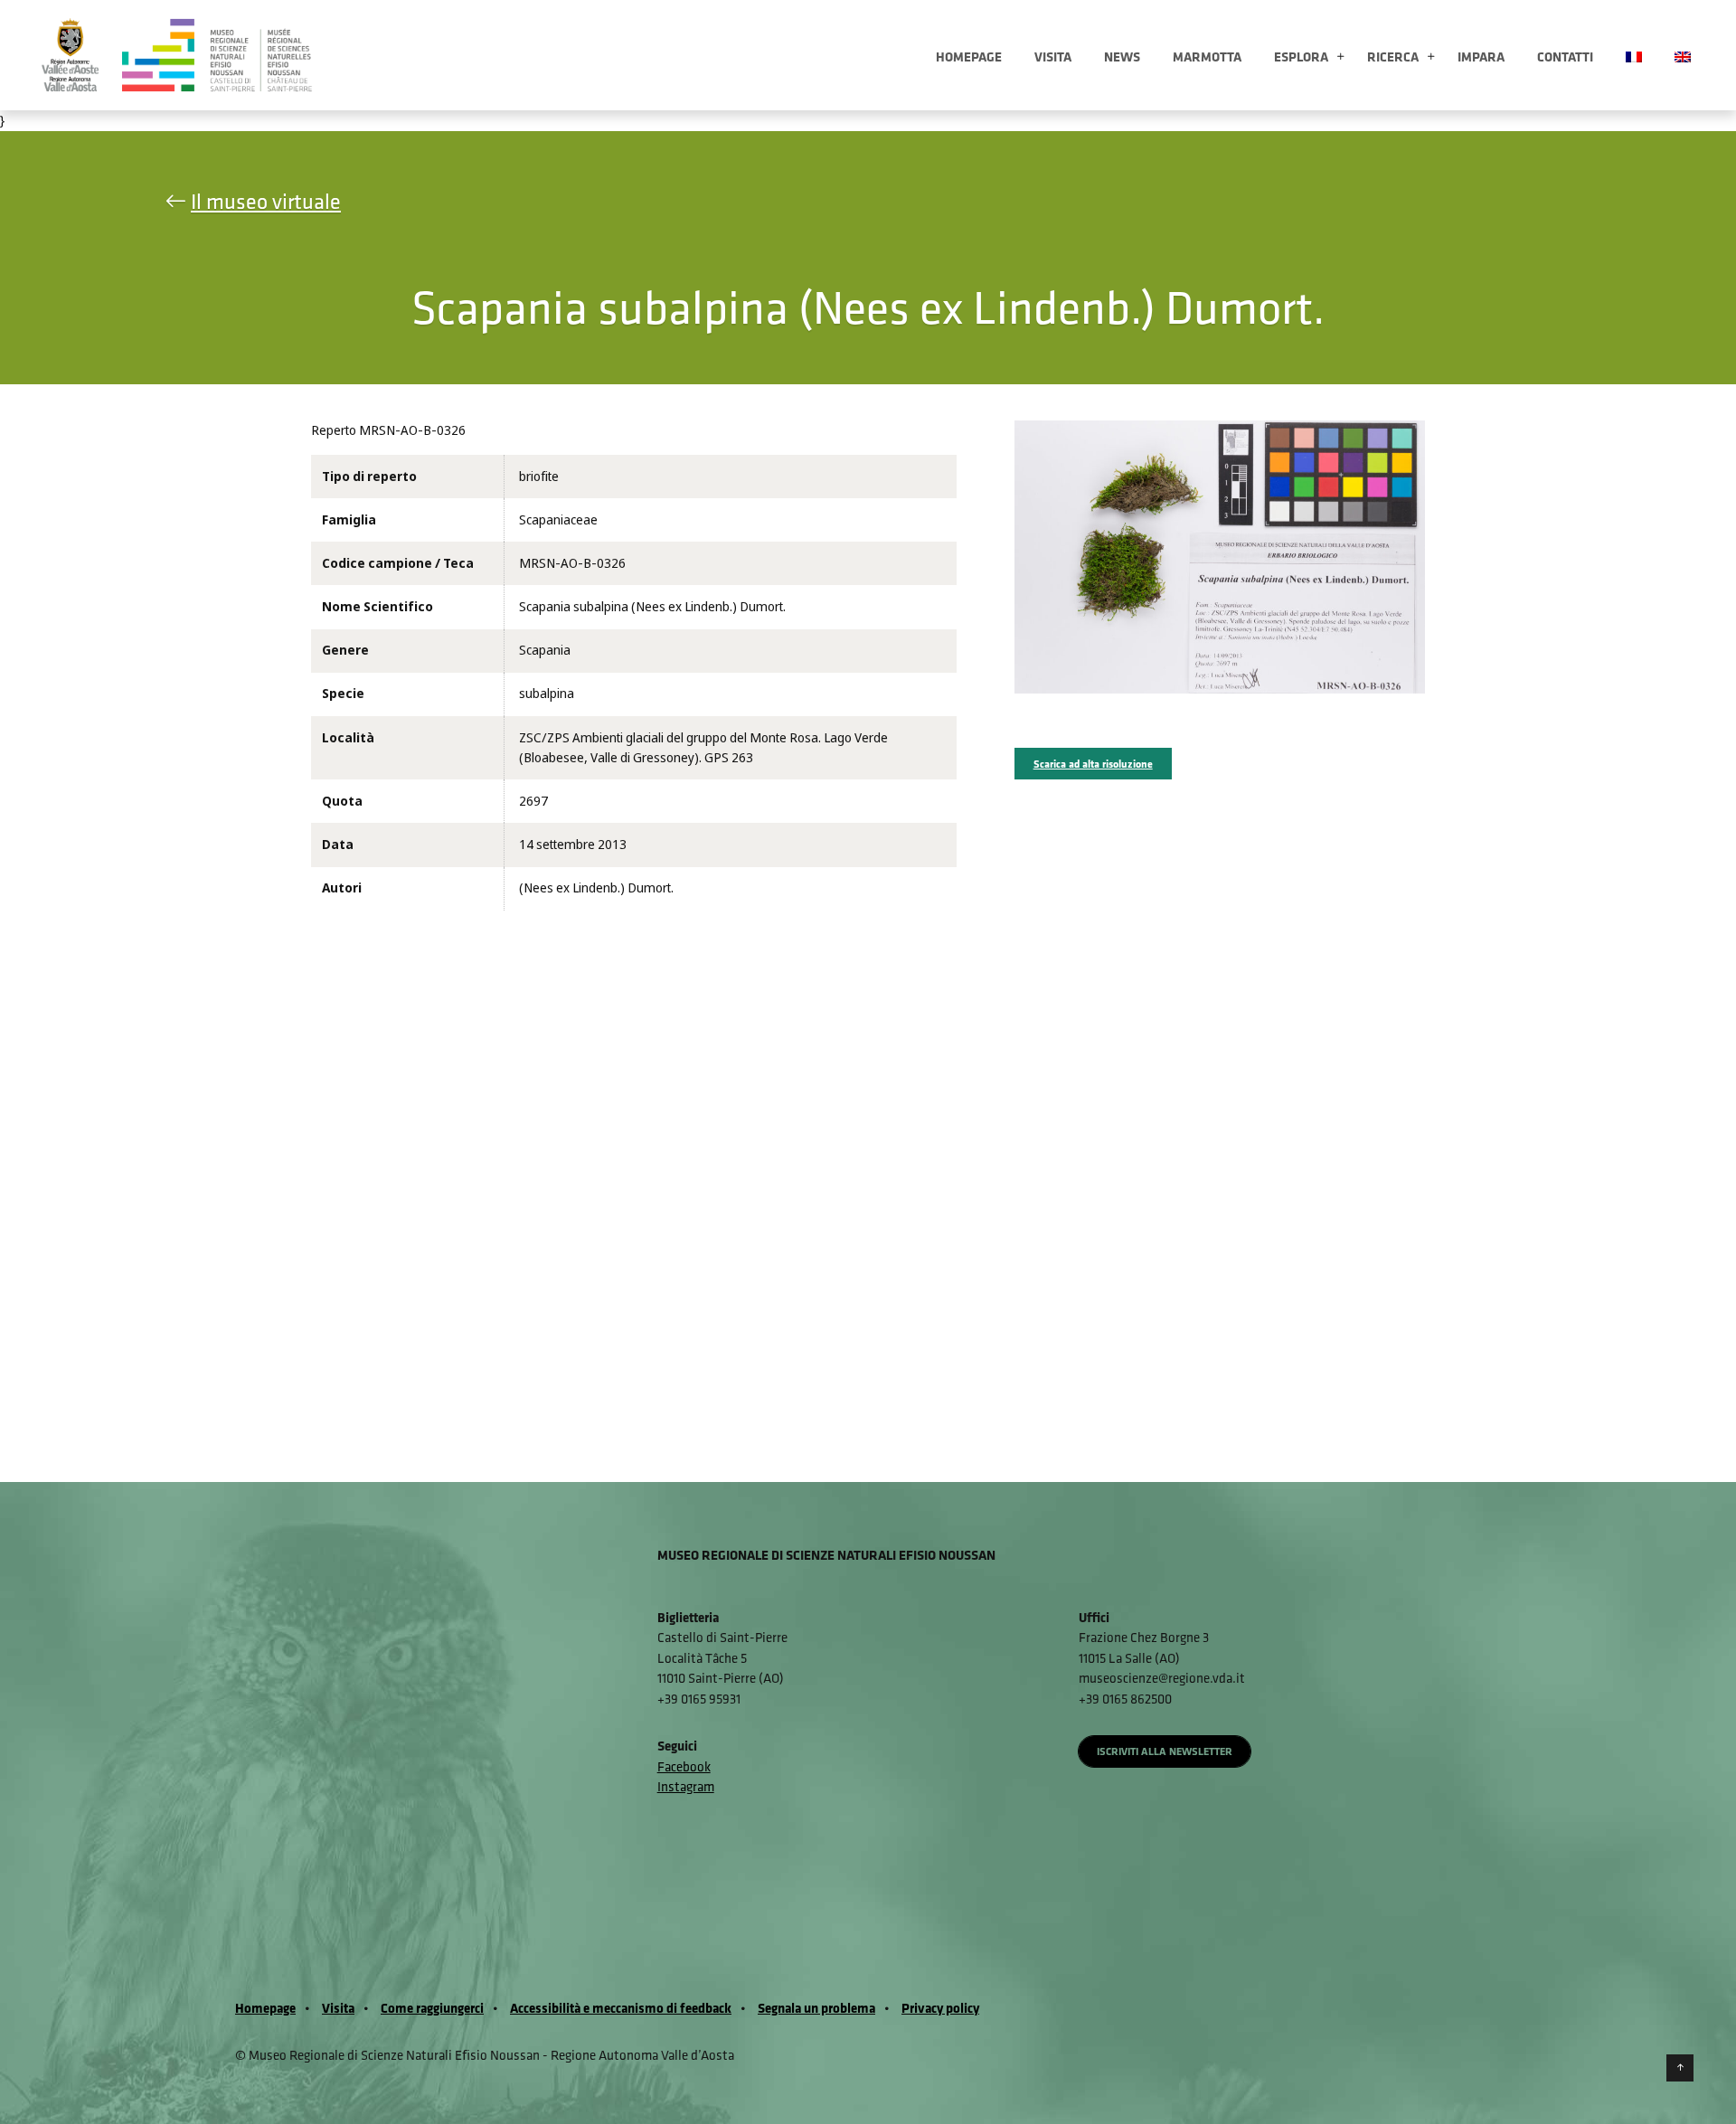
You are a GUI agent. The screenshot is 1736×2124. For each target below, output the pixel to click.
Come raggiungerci (432, 2008)
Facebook (684, 1766)
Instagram (686, 1786)
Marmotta (1207, 57)
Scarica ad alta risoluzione (1093, 764)
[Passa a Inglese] (1683, 55)
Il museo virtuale (266, 201)
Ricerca (1393, 57)
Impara (1481, 57)
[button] (1340, 57)
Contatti (1565, 57)
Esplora (1301, 57)
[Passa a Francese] (1634, 55)
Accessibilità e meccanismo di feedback (621, 2008)
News (1122, 57)
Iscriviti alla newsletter (1165, 1751)
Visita (1053, 57)
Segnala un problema (816, 2008)
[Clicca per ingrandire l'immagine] (1220, 556)
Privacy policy (940, 2008)
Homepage (969, 57)
